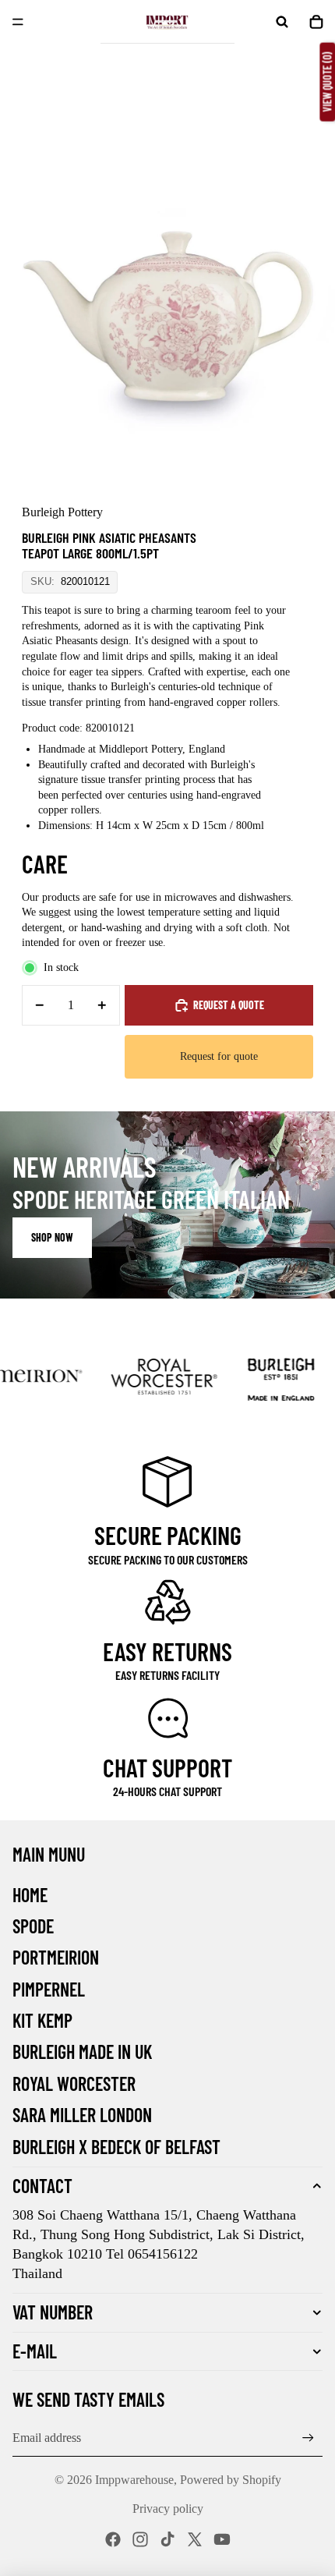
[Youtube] (222, 2539)
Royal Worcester (74, 2083)
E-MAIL (35, 2351)
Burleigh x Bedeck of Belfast (116, 2147)
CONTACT (42, 2186)
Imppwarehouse (134, 2480)
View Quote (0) (327, 82)
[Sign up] (308, 2438)
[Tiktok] (167, 2539)
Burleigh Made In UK (82, 2052)
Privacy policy (168, 2509)
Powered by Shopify (231, 2480)
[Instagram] (140, 2539)
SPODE (33, 1926)
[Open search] (282, 22)
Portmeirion (56, 1957)
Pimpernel (49, 1989)
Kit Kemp (42, 2020)
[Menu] (18, 22)
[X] (195, 2539)
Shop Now (52, 1237)
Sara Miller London (82, 2115)
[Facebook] (113, 2539)
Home (30, 1895)
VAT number (53, 2312)
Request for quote (219, 1056)
